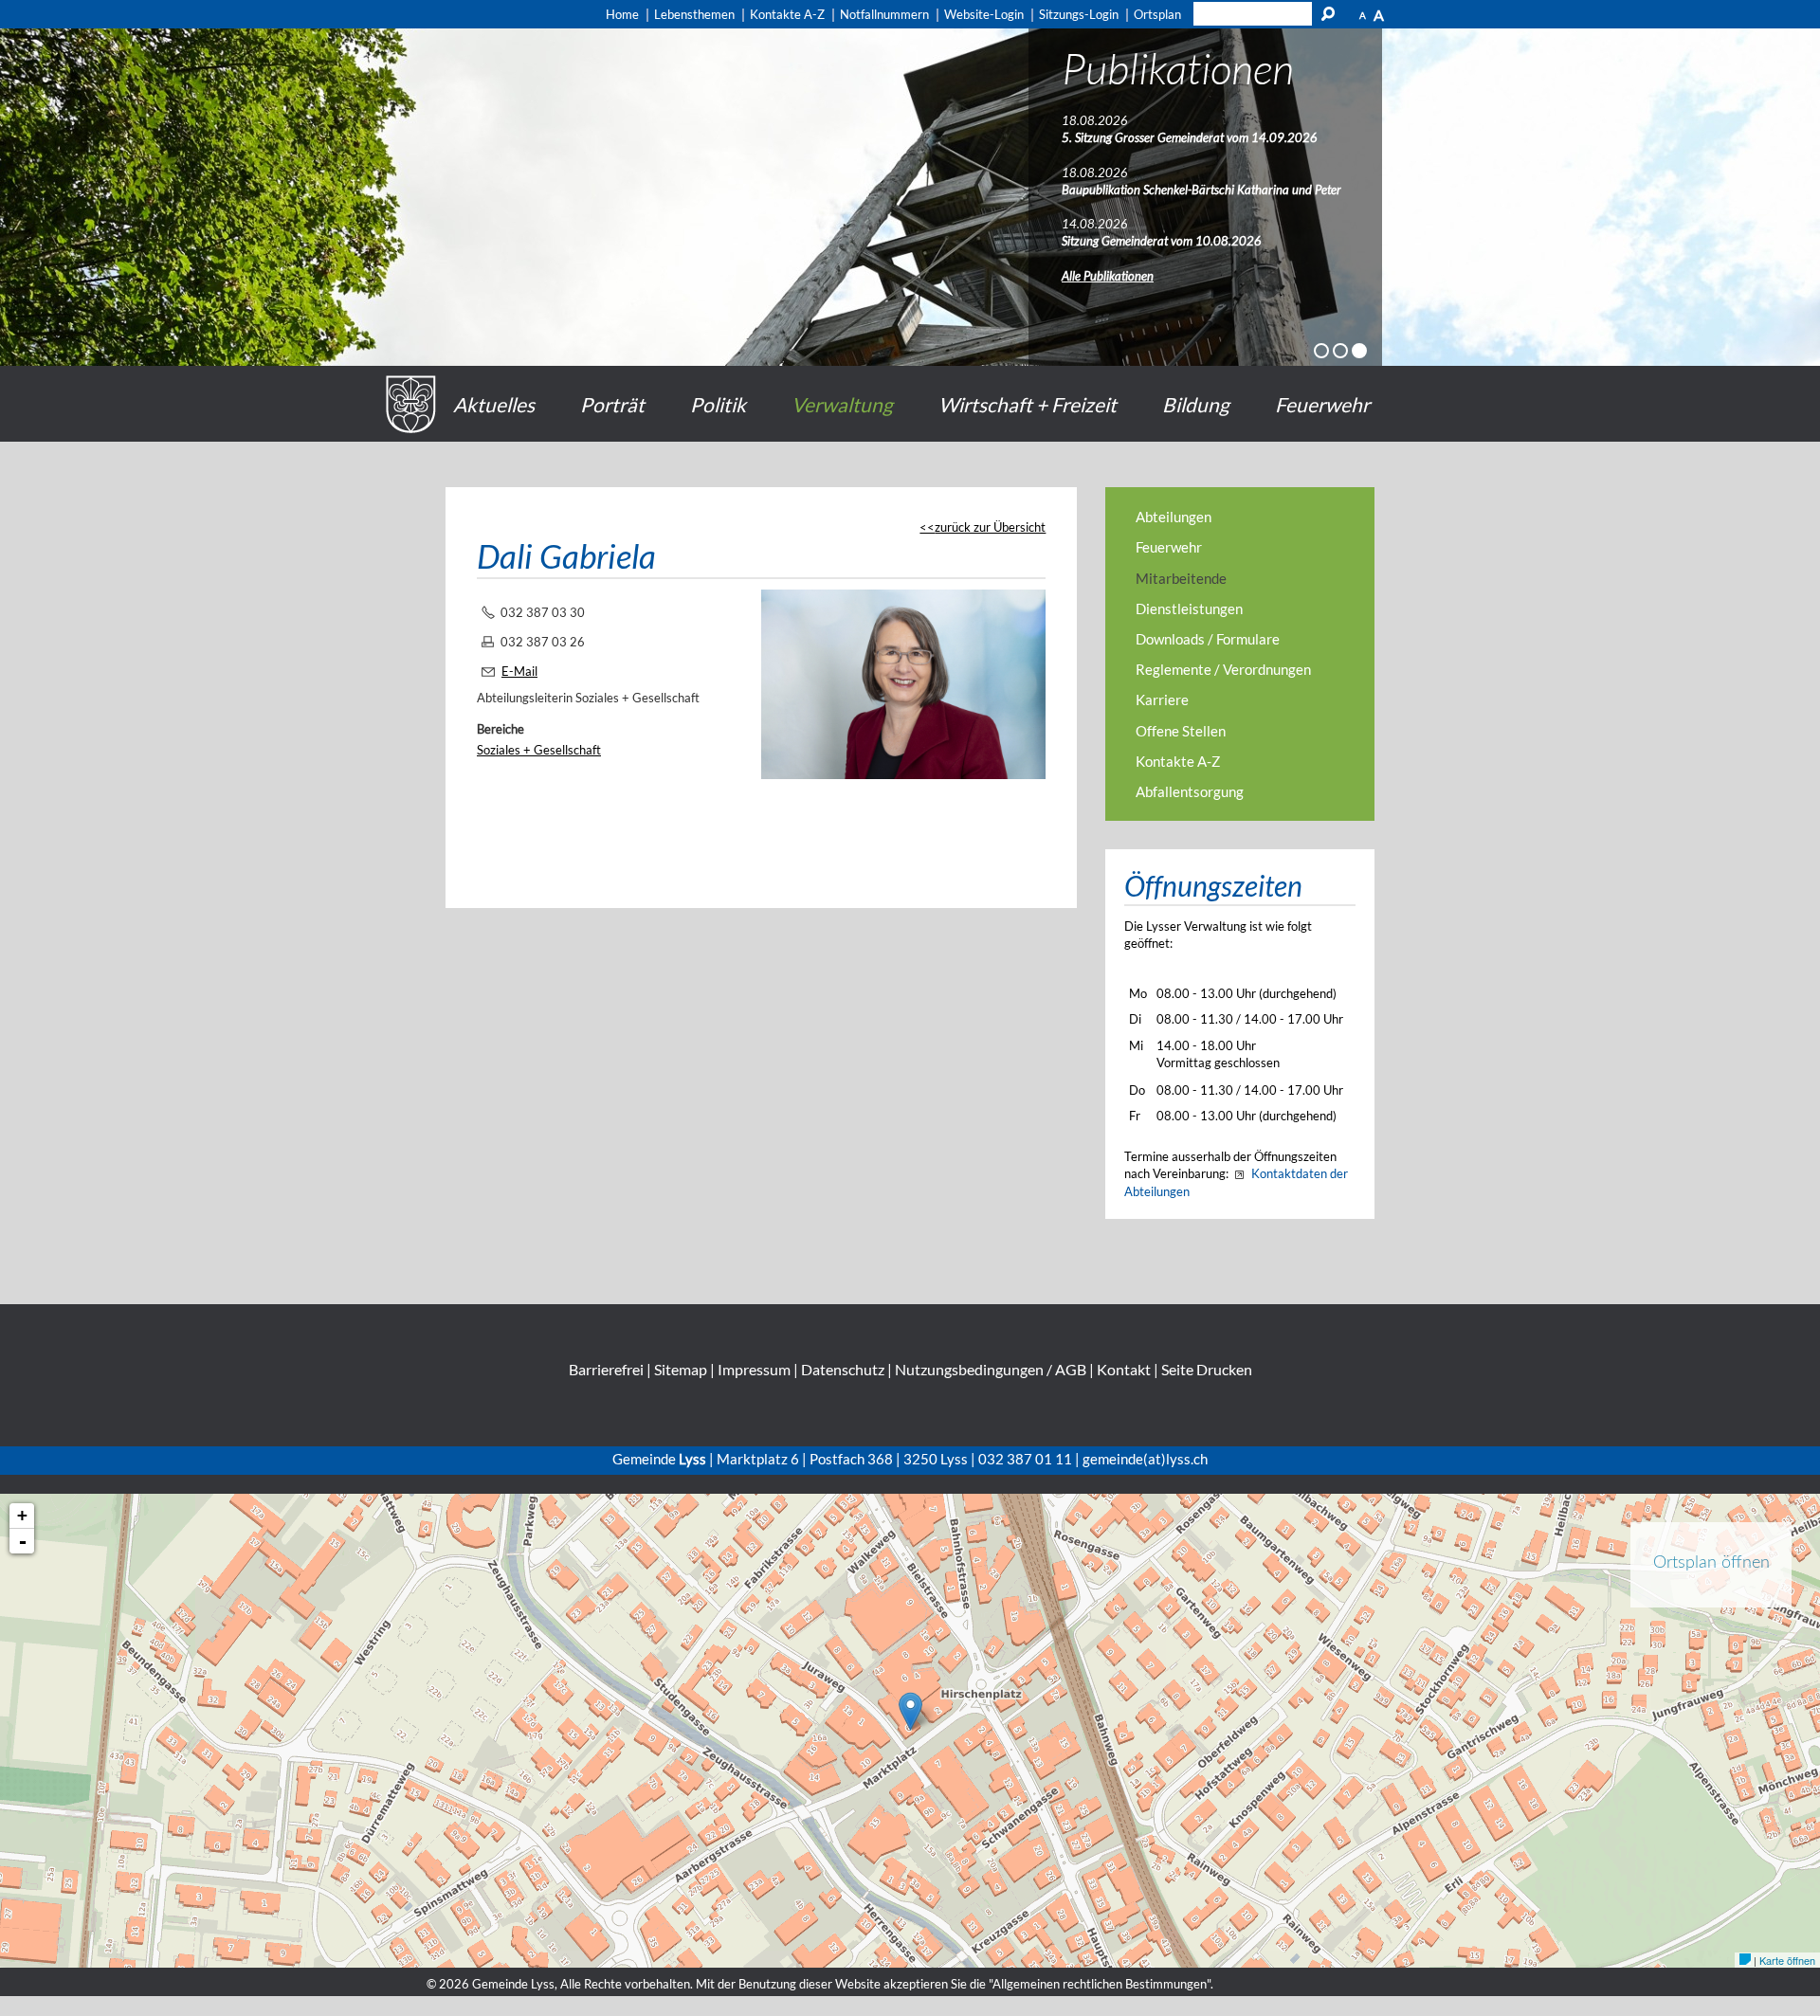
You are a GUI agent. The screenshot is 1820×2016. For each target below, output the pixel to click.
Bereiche (500, 729)
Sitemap (681, 1369)
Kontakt (1124, 1369)
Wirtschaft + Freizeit (1028, 404)
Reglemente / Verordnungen (1223, 669)
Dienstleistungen (1189, 608)
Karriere (1162, 699)
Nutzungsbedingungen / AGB (991, 1369)
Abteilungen (1174, 517)
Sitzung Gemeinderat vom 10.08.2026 (1162, 241)
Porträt (612, 404)
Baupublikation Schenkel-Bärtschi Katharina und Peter (1201, 190)
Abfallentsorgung (1190, 791)
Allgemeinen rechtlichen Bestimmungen (1100, 1984)
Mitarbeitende (1181, 578)
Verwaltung (842, 404)
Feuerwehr (1322, 404)
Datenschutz (843, 1369)
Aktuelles (494, 404)
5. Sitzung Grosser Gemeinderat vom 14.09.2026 (1190, 137)
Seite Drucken (1207, 1369)
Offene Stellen (1181, 731)
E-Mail (519, 671)
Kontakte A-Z (1178, 761)
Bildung (1196, 404)
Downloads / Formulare (1208, 639)
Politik (718, 404)
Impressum (754, 1369)
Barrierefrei (606, 1369)
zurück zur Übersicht (990, 527)
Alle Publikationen (1108, 276)
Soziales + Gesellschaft (539, 750)
